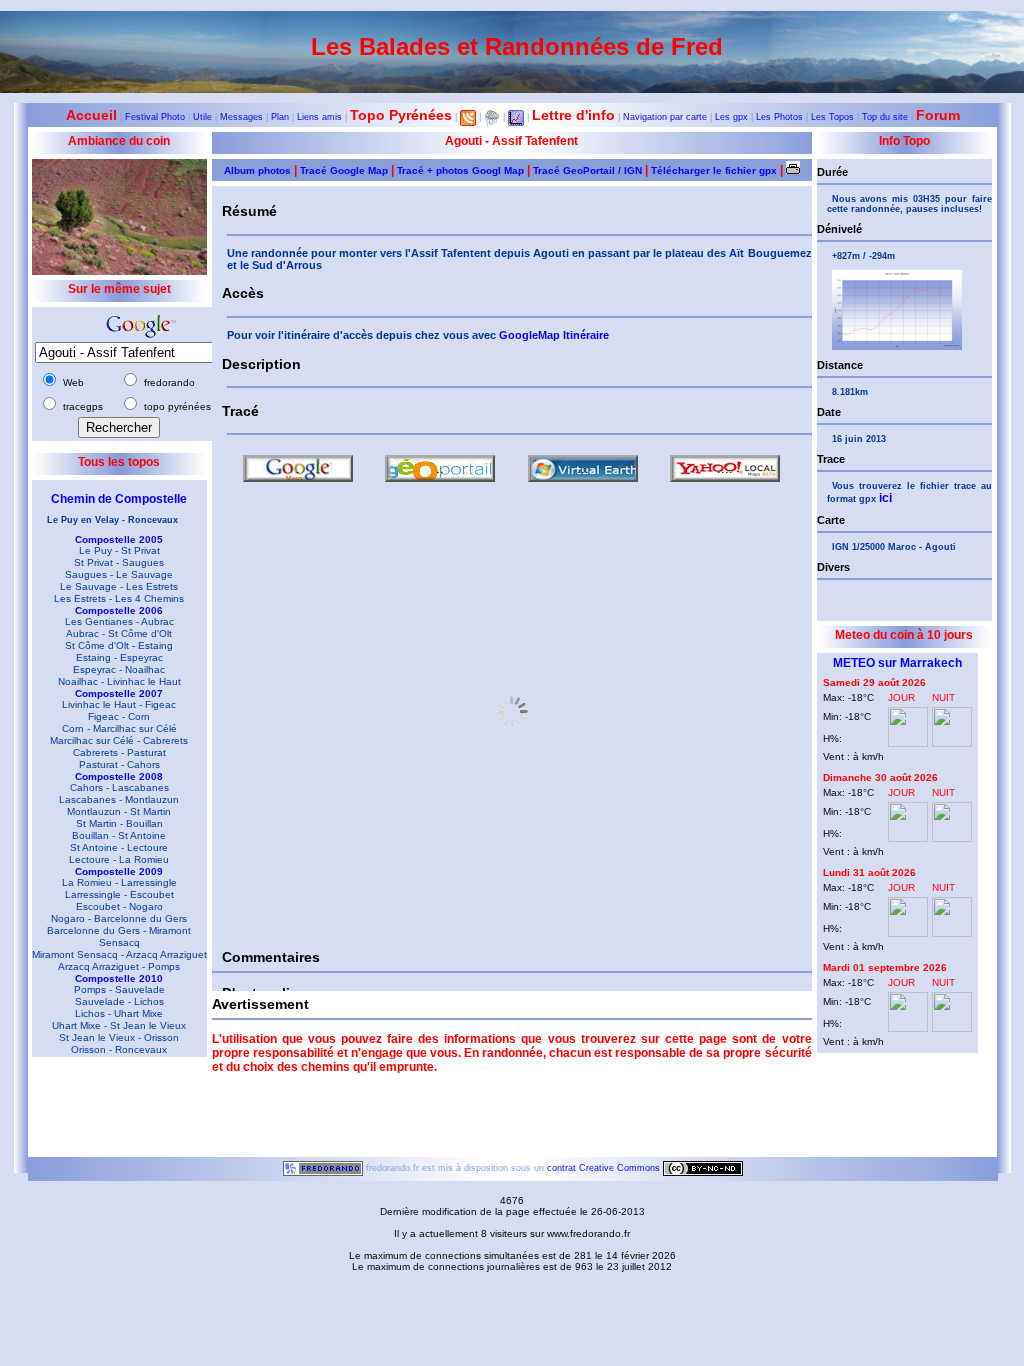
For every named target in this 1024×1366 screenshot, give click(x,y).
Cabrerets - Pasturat (119, 752)
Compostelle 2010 (119, 978)
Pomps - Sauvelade (119, 989)
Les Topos (832, 117)
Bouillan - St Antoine (119, 835)
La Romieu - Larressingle (119, 882)
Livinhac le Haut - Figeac (119, 704)
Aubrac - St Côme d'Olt (119, 633)
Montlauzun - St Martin (119, 811)
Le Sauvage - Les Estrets (119, 586)
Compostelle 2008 (119, 776)
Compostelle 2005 (119, 539)
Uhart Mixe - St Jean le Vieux (119, 1025)
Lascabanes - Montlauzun (119, 799)
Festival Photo (155, 117)
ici (885, 498)
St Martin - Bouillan (119, 823)
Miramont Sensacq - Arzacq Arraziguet (119, 954)
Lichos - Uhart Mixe (119, 1013)
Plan (280, 117)
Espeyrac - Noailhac (119, 669)
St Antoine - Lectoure (119, 847)
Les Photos (779, 117)
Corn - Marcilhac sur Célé (119, 728)
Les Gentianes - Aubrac (119, 621)
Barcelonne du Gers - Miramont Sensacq (119, 936)
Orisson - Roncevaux (119, 1049)
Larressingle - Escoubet (119, 894)
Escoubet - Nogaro (119, 906)
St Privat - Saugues (119, 562)
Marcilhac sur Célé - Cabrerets (119, 740)
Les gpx (731, 117)
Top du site (885, 117)
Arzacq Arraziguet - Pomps (119, 966)
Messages (241, 117)
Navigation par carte (665, 117)
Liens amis (319, 117)
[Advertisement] (112, 1112)
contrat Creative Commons (605, 1168)
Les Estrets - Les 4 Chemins (119, 598)
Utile (202, 117)
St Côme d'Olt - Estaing (119, 645)
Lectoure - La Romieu (119, 859)
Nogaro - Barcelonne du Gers (119, 918)
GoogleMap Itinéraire (554, 335)
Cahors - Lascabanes (119, 787)
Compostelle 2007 (119, 693)
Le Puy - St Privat (119, 550)
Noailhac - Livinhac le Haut (119, 681)
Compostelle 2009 (119, 871)
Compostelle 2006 (119, 610)
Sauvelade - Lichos (119, 1001)
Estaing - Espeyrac (119, 657)
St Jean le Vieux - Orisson (119, 1037)
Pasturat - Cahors (119, 764)
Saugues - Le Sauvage (119, 574)
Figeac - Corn (119, 716)
